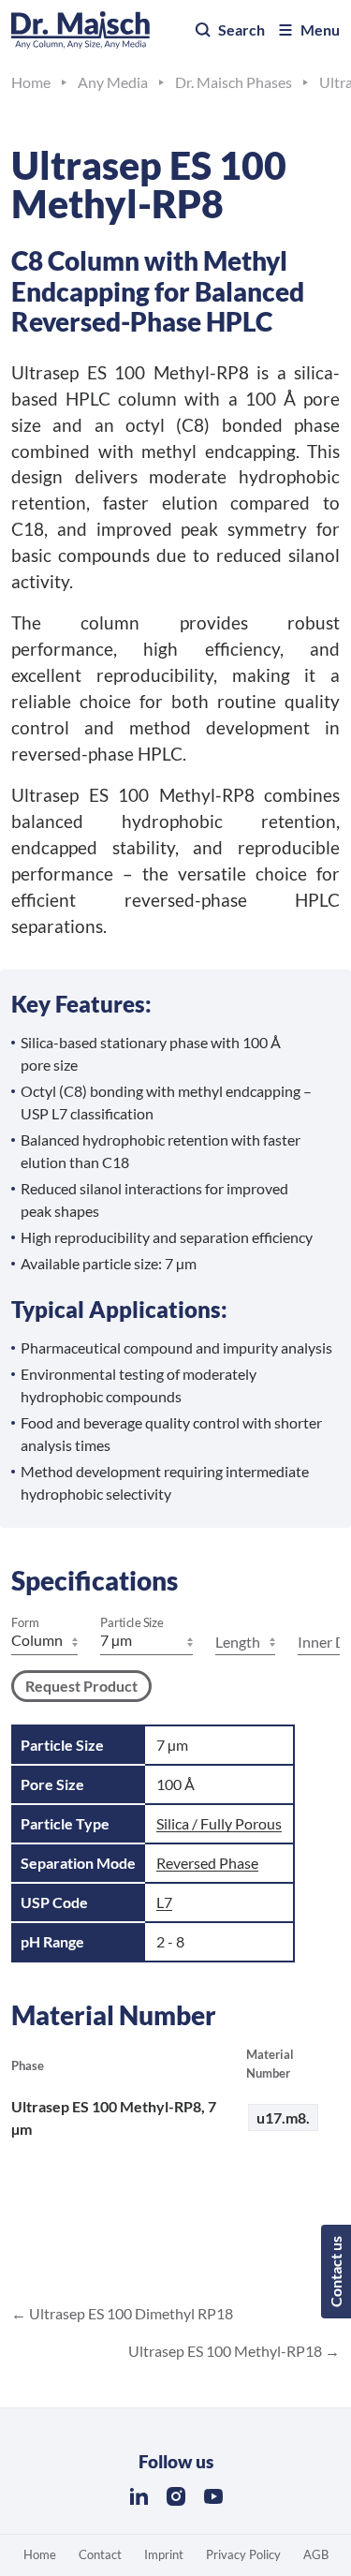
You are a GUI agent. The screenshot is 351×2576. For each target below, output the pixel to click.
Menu (320, 30)
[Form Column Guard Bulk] (44, 1642)
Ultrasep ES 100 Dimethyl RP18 (130, 2313)
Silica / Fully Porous (219, 1823)
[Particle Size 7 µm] (146, 1642)
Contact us (336, 2272)
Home (40, 2554)
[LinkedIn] (139, 2496)
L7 (164, 1902)
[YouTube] (213, 2496)
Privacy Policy (243, 2554)
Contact (100, 2554)
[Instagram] (176, 2496)
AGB (316, 2554)
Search (241, 30)
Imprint (164, 2554)
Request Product (81, 1686)
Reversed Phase (207, 1863)
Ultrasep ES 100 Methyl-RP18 (227, 2351)
